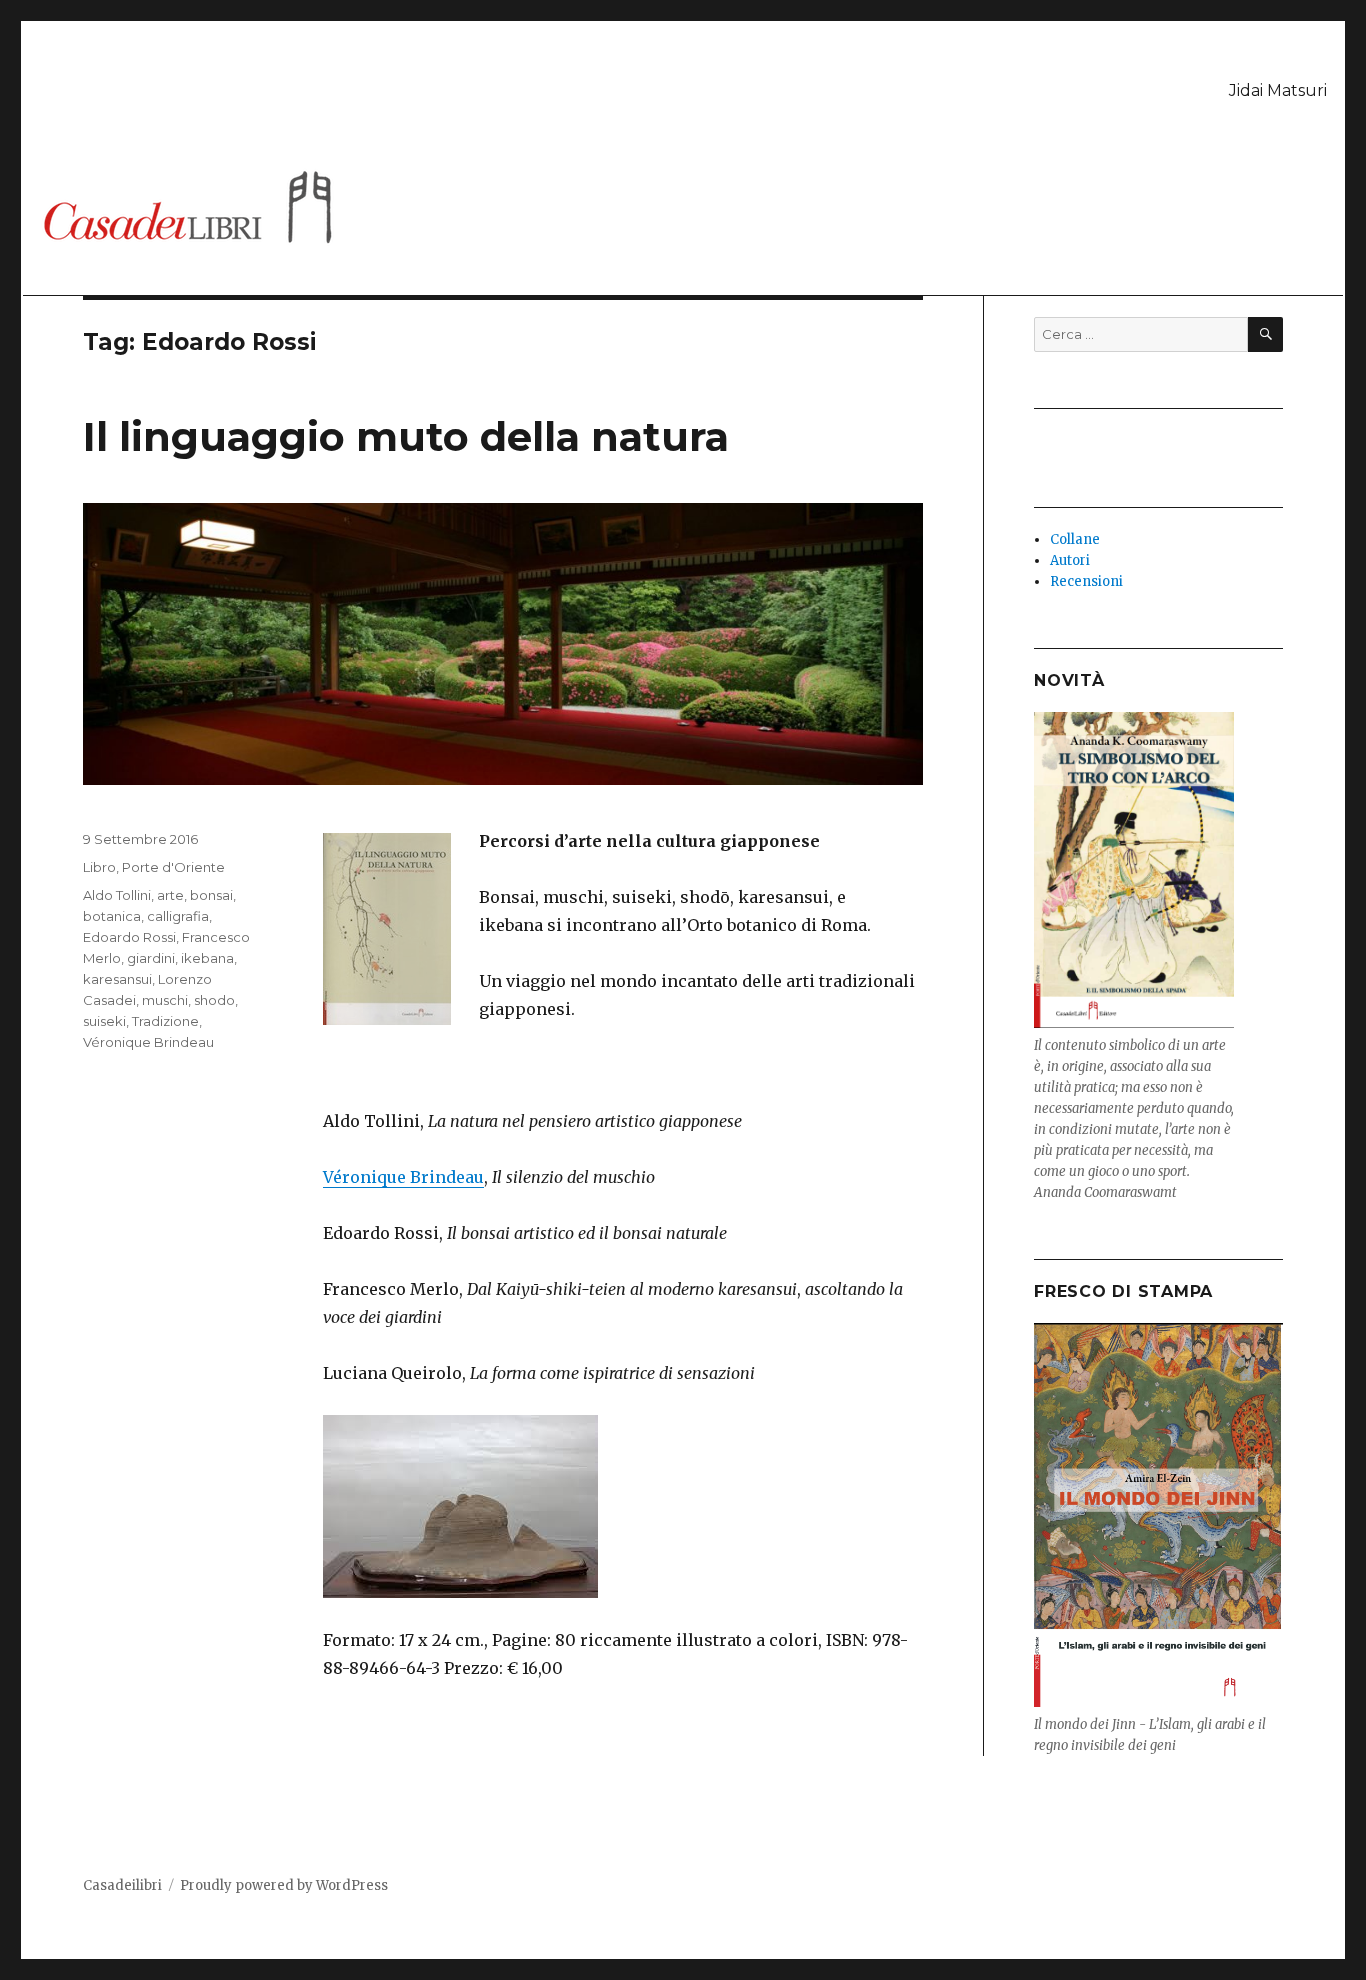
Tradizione (165, 1021)
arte (170, 895)
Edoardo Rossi (129, 937)
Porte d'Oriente (173, 867)
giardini (151, 958)
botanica (112, 916)
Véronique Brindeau (403, 1177)
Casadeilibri (122, 1885)
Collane (1075, 539)
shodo (214, 1000)
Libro (99, 867)
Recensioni (1086, 581)
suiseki (104, 1021)
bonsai (211, 895)
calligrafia (178, 916)
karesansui (117, 979)
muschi (165, 1000)
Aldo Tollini (117, 895)
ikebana (207, 958)
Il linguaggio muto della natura (406, 436)
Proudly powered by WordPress (284, 1885)
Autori (1070, 560)
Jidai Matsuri (1278, 90)
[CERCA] (1265, 334)
